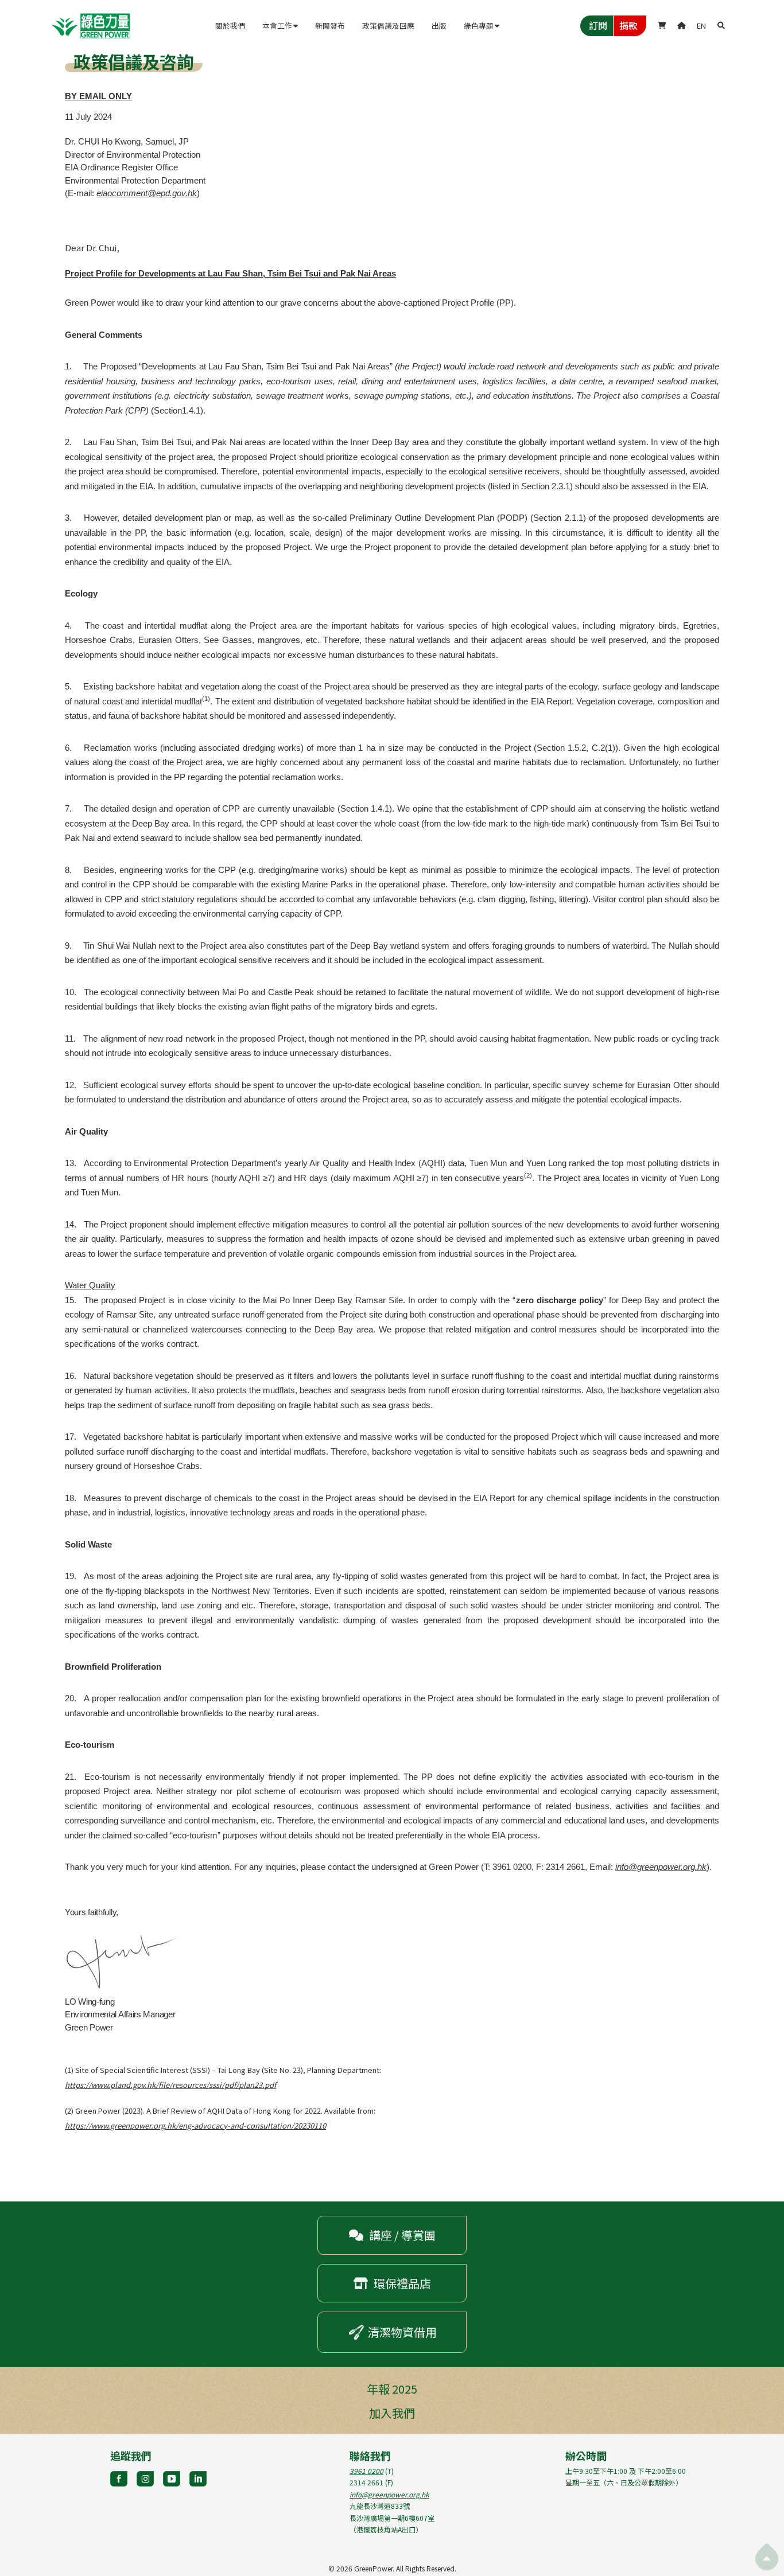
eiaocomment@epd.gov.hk (147, 193)
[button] (280, 26)
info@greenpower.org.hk (661, 1867)
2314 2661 (366, 2482)
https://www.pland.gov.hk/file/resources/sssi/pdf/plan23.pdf (170, 2085)
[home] (91, 26)
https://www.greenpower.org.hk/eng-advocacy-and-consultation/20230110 (195, 2125)
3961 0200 (366, 2471)
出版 (439, 26)
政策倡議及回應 (388, 26)
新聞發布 (330, 26)
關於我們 (230, 26)
